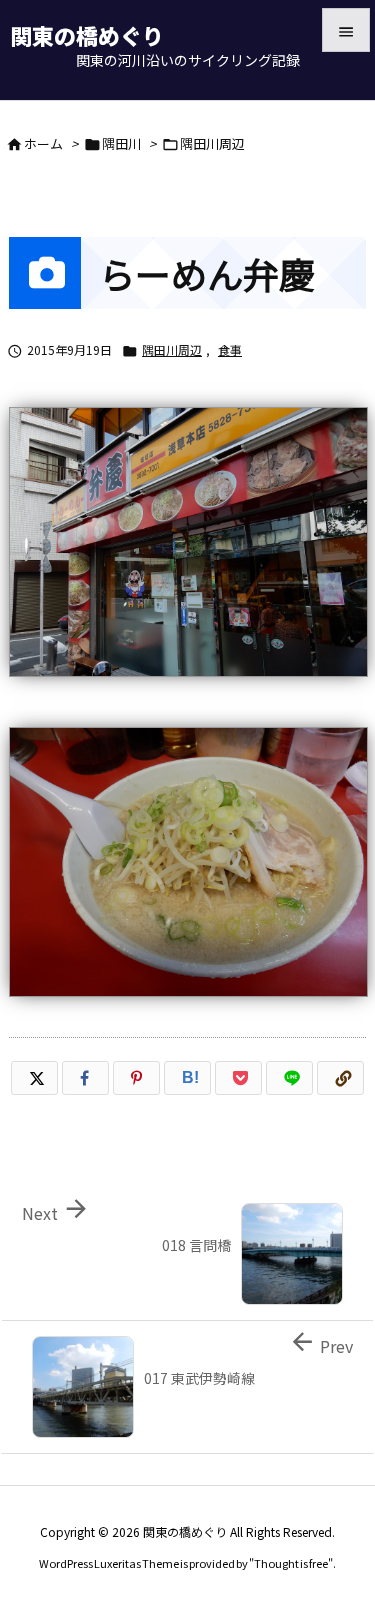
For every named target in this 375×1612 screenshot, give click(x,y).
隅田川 (121, 143)
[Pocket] (238, 1078)
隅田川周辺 (212, 143)
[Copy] (340, 1078)
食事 (230, 349)
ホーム (43, 143)
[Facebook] (85, 1078)
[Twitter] (34, 1078)
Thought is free (291, 1563)
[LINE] (289, 1078)
